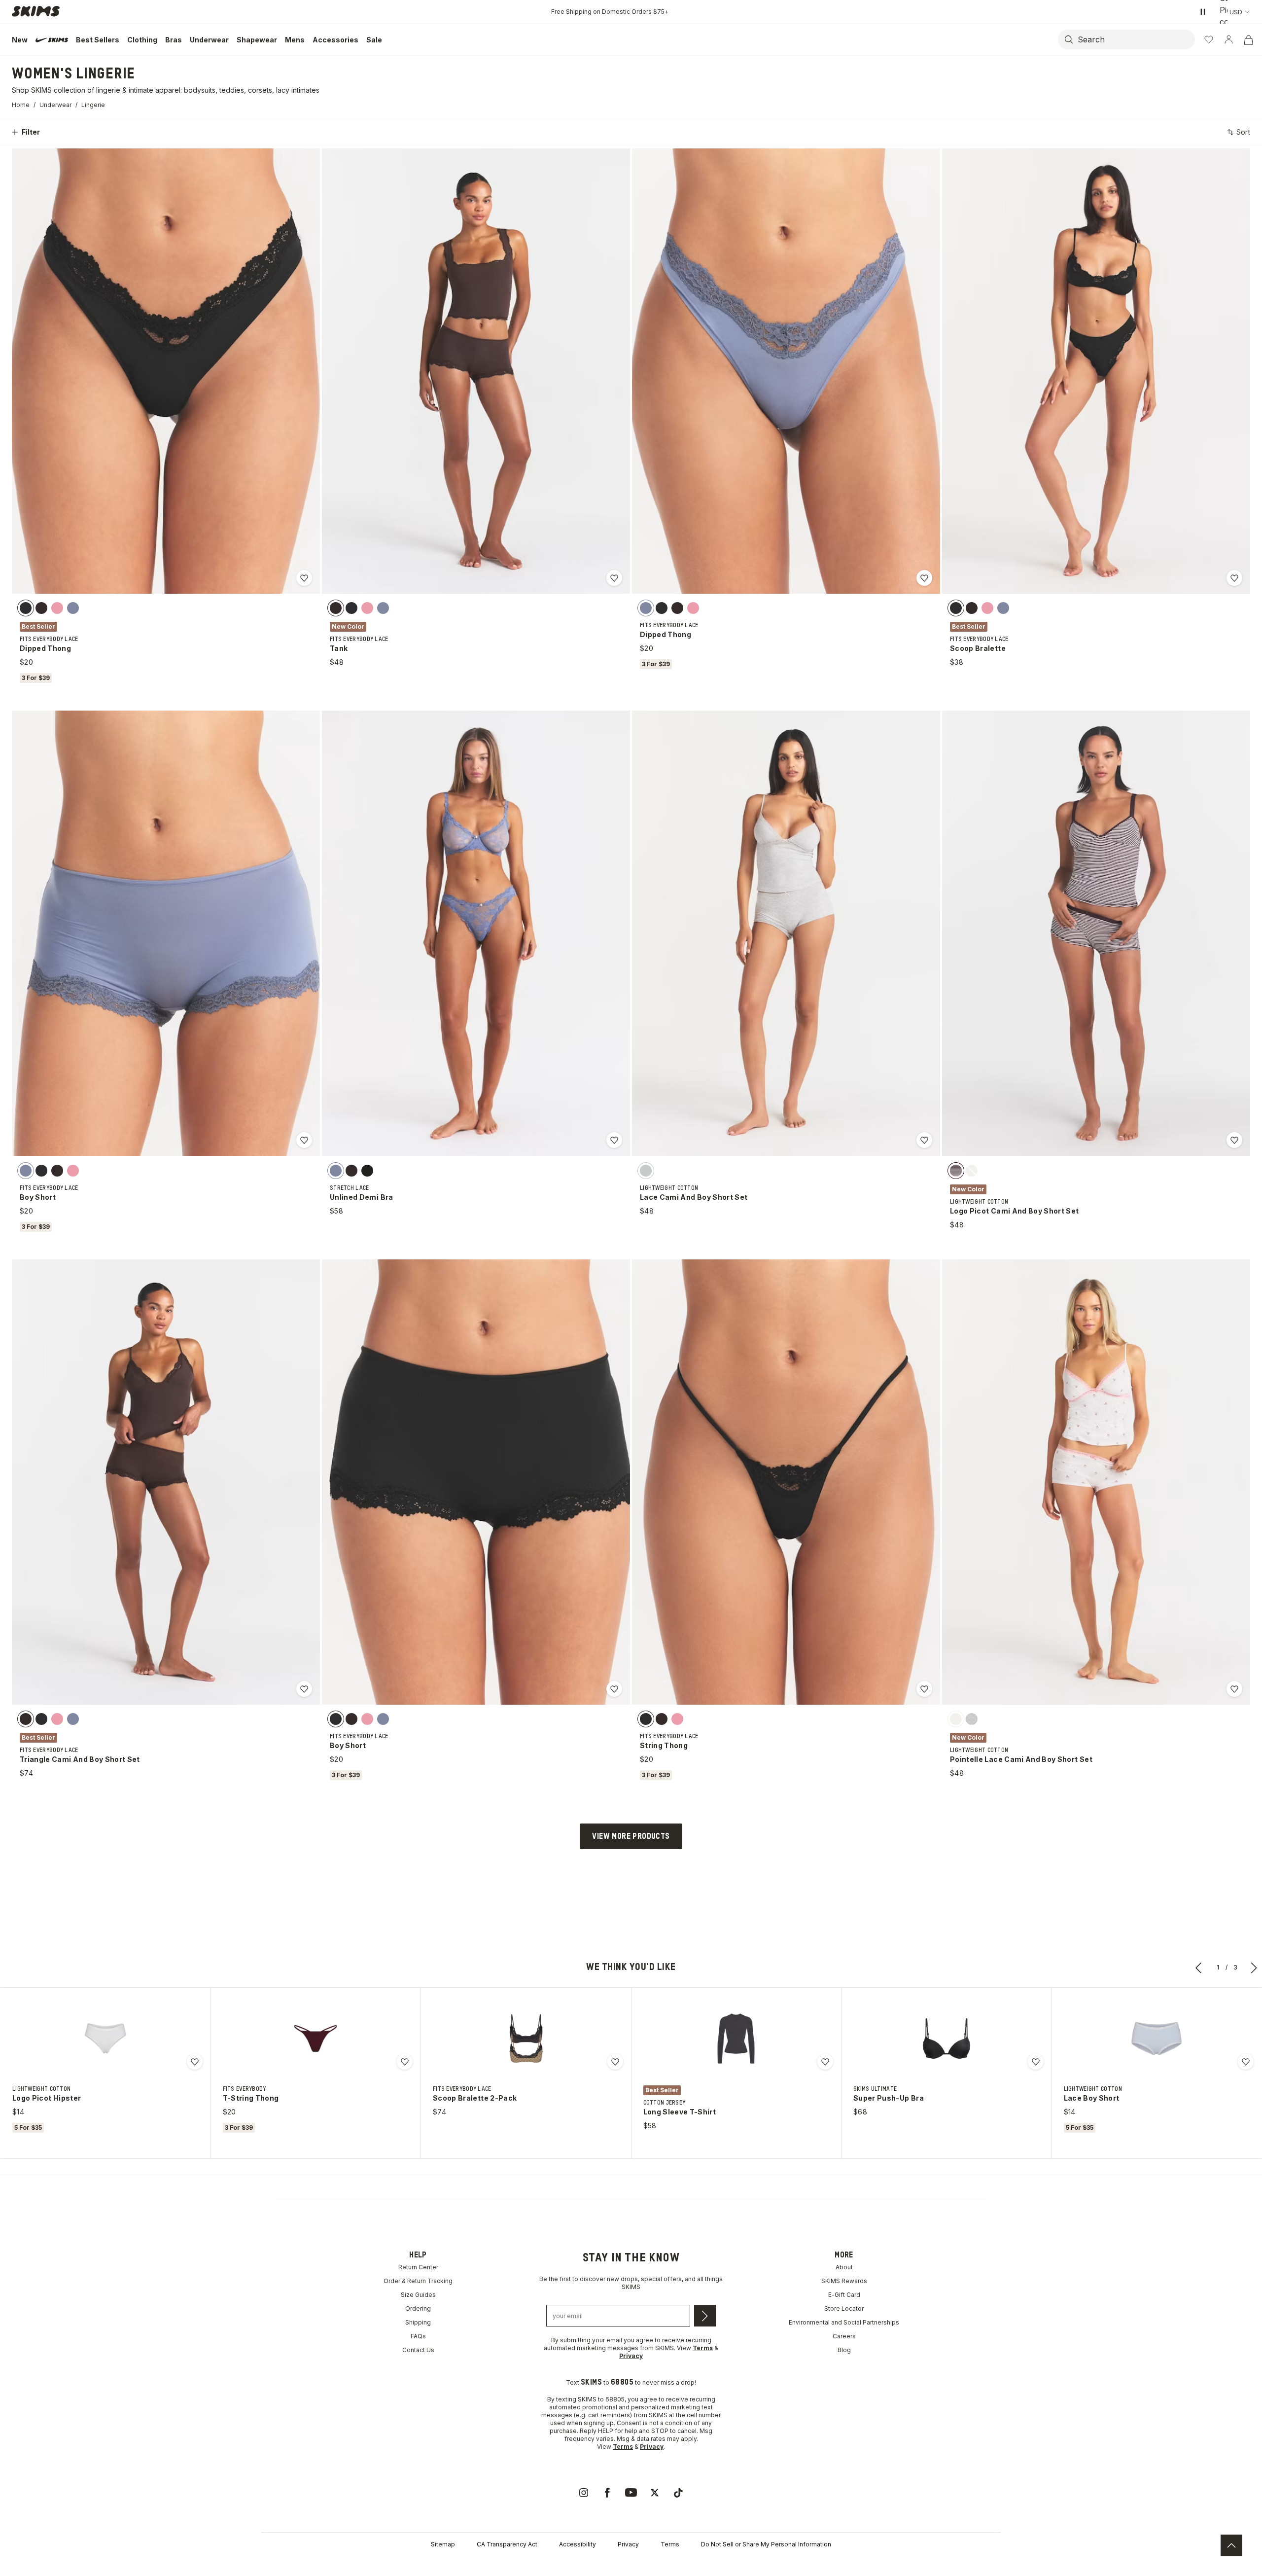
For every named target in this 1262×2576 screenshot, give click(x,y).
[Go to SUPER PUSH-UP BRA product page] (946, 2039)
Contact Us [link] (418, 2350)
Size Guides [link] (418, 2295)
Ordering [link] (418, 2308)
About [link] (844, 2267)
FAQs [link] (418, 2336)
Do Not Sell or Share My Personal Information (766, 2544)
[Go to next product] (1254, 1968)
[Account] (1228, 39)
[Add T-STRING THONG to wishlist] (405, 2062)
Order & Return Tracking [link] (418, 2281)
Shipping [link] (418, 2322)
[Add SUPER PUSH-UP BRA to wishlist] (1036, 2062)
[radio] (26, 608)
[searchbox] (1135, 39)
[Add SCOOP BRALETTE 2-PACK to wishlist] (615, 2062)
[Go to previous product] (1199, 1968)
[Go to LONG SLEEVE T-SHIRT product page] (736, 2039)
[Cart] (1248, 39)
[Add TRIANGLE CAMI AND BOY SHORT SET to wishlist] (304, 1689)
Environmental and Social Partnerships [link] (844, 2322)
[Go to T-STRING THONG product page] (315, 2039)
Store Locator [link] (844, 2308)
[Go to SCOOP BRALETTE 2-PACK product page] (526, 2039)
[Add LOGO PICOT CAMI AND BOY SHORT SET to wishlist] (1234, 1140)
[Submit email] (705, 2316)
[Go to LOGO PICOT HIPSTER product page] (105, 2039)
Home (21, 105)
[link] (584, 2493)
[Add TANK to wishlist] (614, 578)
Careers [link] (844, 2336)
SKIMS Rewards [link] (844, 2281)
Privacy (628, 2544)
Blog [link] (844, 2350)
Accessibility (578, 2544)
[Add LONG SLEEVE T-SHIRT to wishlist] (825, 2062)
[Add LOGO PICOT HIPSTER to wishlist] (195, 2062)
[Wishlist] (1209, 39)
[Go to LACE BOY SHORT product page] (1157, 2039)
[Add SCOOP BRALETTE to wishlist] (1234, 578)
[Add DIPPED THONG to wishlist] (304, 578)
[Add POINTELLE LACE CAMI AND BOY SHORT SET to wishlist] (1234, 1689)
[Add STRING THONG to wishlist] (924, 1689)
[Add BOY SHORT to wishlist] (304, 1140)
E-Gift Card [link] (844, 2295)
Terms (670, 2544)
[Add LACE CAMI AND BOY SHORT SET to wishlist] (924, 1140)
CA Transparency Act (507, 2544)
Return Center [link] (418, 2267)
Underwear (55, 105)
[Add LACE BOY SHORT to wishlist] (1246, 2062)
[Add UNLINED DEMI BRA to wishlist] (614, 1140)
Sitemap (443, 2544)
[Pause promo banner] (1203, 12)
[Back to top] (1231, 2545)
